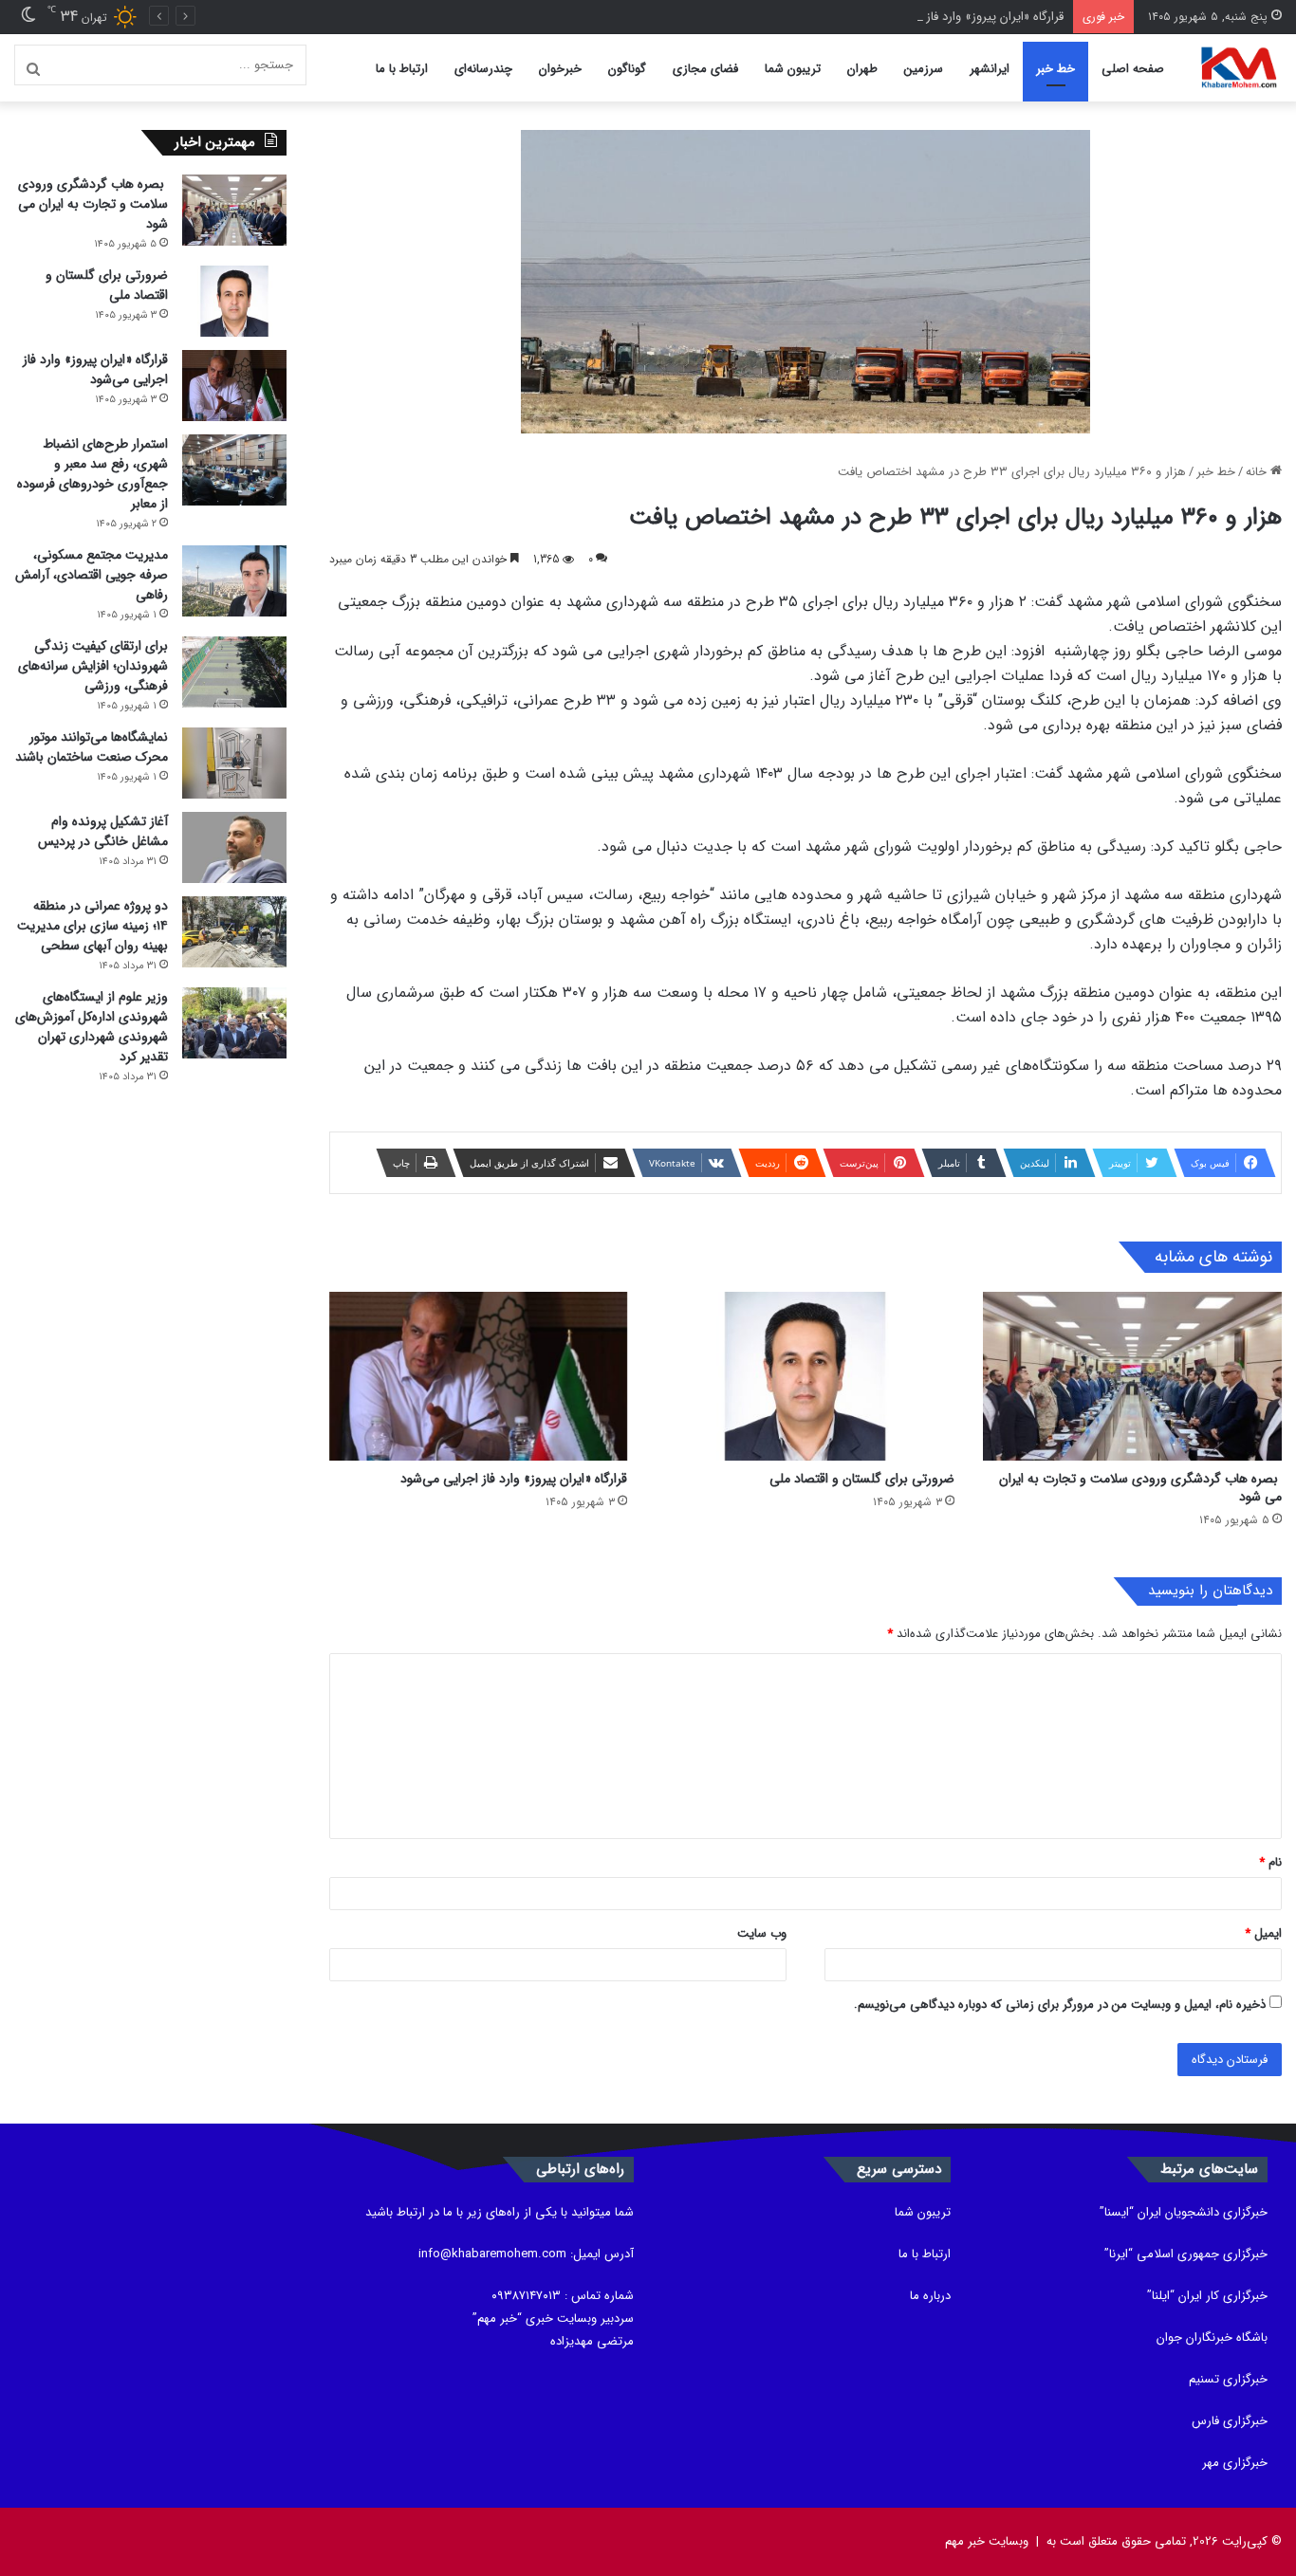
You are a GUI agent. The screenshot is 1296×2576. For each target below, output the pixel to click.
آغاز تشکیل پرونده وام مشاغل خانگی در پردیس (103, 831)
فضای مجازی (705, 69)
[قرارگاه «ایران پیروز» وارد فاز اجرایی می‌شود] (479, 1376)
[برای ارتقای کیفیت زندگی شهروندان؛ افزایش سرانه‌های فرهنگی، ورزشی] (234, 672)
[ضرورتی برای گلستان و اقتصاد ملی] (805, 1376)
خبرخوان (560, 69)
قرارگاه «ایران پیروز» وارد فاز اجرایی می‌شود (955, 17)
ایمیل (1263, 1933)
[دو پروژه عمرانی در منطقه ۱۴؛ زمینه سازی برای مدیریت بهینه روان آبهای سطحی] (234, 932)
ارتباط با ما (402, 69)
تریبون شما (793, 69)
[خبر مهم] (1239, 68)
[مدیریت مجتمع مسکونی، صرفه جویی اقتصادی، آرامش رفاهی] (234, 581)
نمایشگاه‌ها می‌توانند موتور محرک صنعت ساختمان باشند (92, 747)
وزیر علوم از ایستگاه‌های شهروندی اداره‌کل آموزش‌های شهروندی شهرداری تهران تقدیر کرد (92, 1027)
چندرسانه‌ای (483, 69)
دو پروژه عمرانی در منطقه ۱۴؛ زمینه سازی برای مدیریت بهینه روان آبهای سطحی (93, 926)
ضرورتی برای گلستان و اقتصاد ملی (862, 1479)
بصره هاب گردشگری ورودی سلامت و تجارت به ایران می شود (1140, 1488)
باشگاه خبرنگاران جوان (1212, 2337)
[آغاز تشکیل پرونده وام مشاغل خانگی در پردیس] (234, 847)
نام (1270, 1862)
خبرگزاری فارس (1230, 2421)
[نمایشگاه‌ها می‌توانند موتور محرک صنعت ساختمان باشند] (234, 763)
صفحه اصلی (1133, 69)
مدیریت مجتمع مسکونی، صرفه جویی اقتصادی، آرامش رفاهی (92, 575)
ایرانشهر (990, 69)
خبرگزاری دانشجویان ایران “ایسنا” (1184, 2212)
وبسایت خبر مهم (987, 2541)
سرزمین (924, 69)
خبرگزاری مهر (1235, 2463)
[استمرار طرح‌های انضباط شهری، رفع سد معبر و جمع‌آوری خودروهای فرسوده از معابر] (234, 470)
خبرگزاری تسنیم (1228, 2379)
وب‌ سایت (762, 1933)
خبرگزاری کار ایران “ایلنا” (1207, 2296)
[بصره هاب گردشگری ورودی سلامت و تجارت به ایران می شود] (1132, 1376)
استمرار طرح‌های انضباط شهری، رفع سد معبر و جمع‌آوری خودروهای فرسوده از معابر (93, 474)
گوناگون (627, 69)
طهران (862, 69)
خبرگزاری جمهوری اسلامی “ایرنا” (1186, 2254)
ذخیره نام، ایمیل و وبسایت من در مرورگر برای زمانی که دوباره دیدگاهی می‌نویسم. (1060, 2005)
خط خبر (1055, 69)
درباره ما (930, 2296)
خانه (1258, 472)
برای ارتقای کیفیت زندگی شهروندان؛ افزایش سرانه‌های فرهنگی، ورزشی (93, 666)
